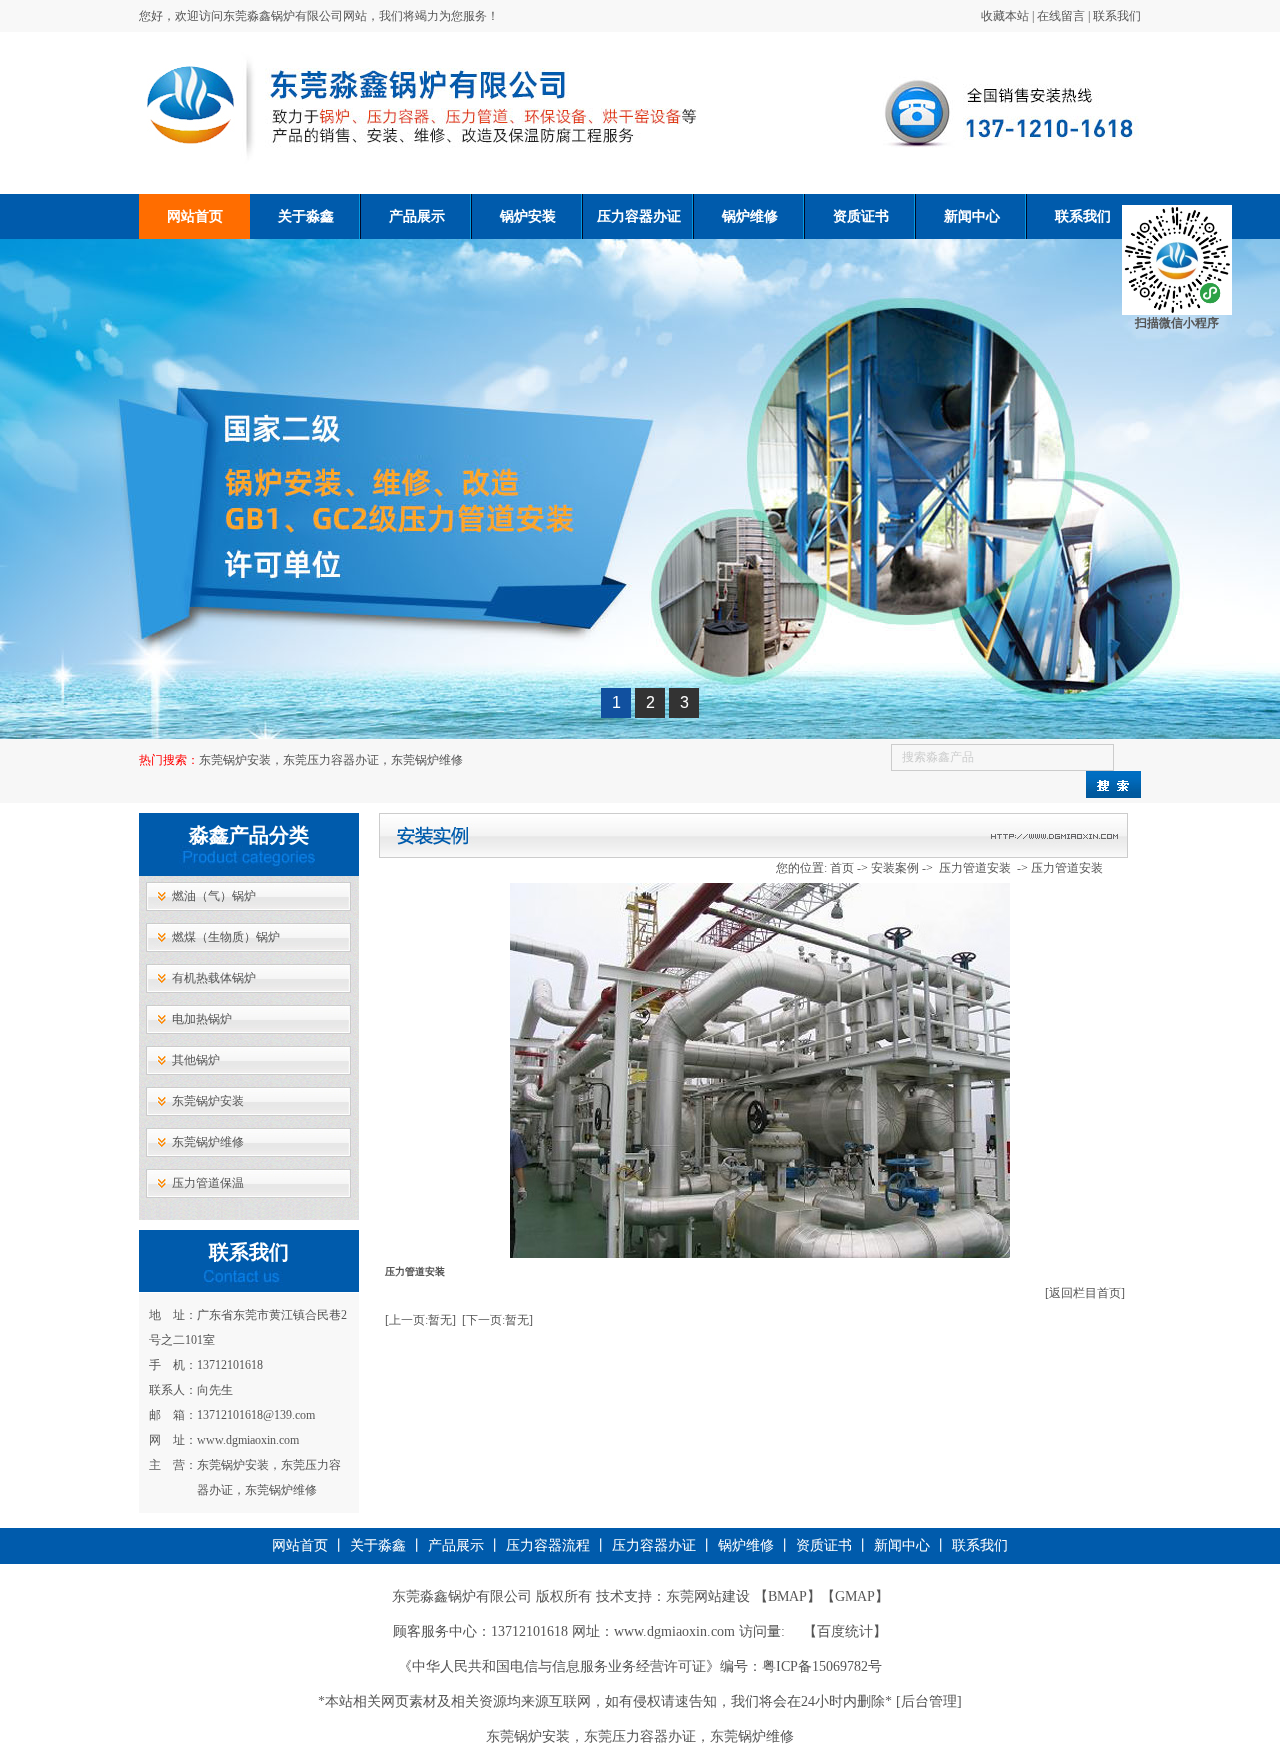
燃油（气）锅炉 (214, 896)
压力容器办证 (639, 216)
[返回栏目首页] (1085, 1293)
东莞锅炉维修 (208, 1142)
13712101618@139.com (256, 1415)
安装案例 (895, 868)
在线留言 (1061, 16)
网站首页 (195, 216)
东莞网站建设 (708, 1596)
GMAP (855, 1596)
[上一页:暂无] (420, 1320)
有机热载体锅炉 (214, 978)
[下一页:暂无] (497, 1320)
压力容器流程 (548, 1545)
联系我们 (1117, 16)
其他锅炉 (196, 1060)
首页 (842, 868)
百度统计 (845, 1631)
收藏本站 (1005, 16)
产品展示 (417, 216)
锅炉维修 (750, 216)
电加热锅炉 (202, 1019)
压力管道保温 (208, 1183)
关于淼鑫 (306, 216)
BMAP (787, 1596)
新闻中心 (972, 216)
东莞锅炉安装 (208, 1101)
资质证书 (305, 261)
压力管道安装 (976, 868)
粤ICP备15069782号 (822, 1666)
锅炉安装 (528, 216)
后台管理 (929, 1701)
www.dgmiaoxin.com (248, 1440)
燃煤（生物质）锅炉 (226, 937)
